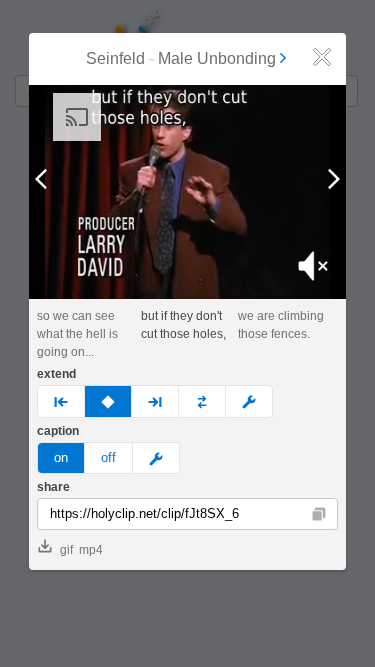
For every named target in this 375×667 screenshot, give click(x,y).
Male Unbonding (217, 58)
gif (66, 550)
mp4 (91, 550)
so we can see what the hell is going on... (77, 334)
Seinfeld (115, 58)
